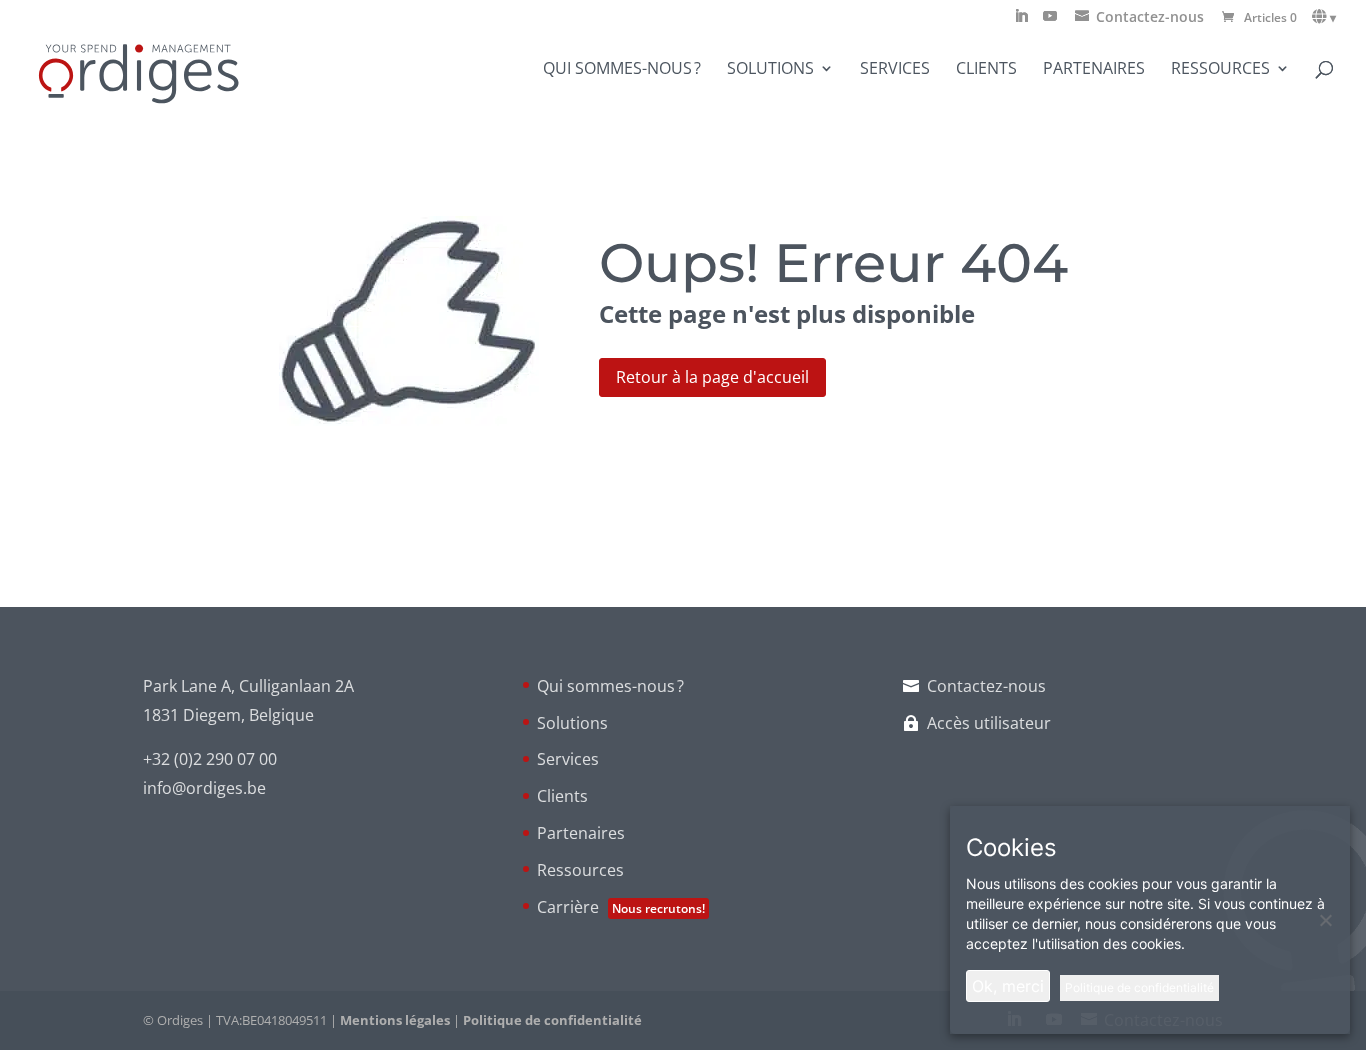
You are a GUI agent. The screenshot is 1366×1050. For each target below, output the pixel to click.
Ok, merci (1008, 986)
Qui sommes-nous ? (622, 70)
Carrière (621, 907)
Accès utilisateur (989, 723)
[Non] (1325, 920)
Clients (986, 70)
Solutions (770, 70)
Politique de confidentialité (552, 1020)
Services (895, 70)
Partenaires (1094, 70)
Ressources (1220, 70)
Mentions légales (395, 1020)
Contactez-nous (986, 686)
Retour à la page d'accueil (712, 377)
